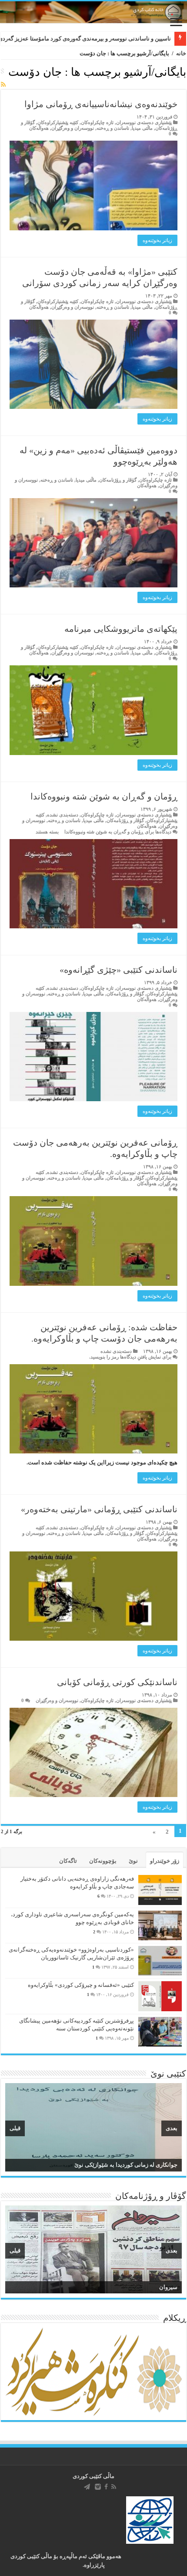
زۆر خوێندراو (165, 1861)
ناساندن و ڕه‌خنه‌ (113, 128)
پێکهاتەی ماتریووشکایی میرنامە (121, 629)
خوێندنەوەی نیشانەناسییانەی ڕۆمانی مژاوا (101, 104)
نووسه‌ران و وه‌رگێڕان (73, 128)
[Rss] (114, 2487)
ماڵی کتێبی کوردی (93, 2476)
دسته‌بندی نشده (63, 815)
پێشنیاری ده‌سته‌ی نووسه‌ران (144, 122)
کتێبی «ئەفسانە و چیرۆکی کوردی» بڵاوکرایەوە (81, 1985)
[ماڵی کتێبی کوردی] (93, 12)
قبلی (15, 2128)
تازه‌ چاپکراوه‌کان (97, 122)
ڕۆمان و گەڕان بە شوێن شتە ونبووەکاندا (104, 796)
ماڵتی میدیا (142, 128)
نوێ (133, 1861)
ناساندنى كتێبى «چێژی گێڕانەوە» (119, 970)
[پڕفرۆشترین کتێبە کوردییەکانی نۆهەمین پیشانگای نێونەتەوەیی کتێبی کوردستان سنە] (160, 2032)
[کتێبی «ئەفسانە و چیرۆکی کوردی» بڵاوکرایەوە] (160, 1996)
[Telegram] (87, 2487)
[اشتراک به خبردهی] (3, 85)
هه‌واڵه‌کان (39, 128)
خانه (181, 53)
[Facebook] (106, 2487)
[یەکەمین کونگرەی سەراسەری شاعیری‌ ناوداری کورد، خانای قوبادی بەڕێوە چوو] (160, 1925)
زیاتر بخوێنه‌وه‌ (157, 240)
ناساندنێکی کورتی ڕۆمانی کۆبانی (117, 1682)
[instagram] (98, 2487)
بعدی (172, 2128)
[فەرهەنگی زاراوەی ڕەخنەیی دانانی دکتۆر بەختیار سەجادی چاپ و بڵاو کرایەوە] (160, 1890)
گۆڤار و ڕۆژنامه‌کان (118, 480)
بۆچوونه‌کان (103, 1861)
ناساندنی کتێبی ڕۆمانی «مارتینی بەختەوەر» (99, 1509)
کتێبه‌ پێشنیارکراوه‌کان (58, 122)
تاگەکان (68, 1861)
